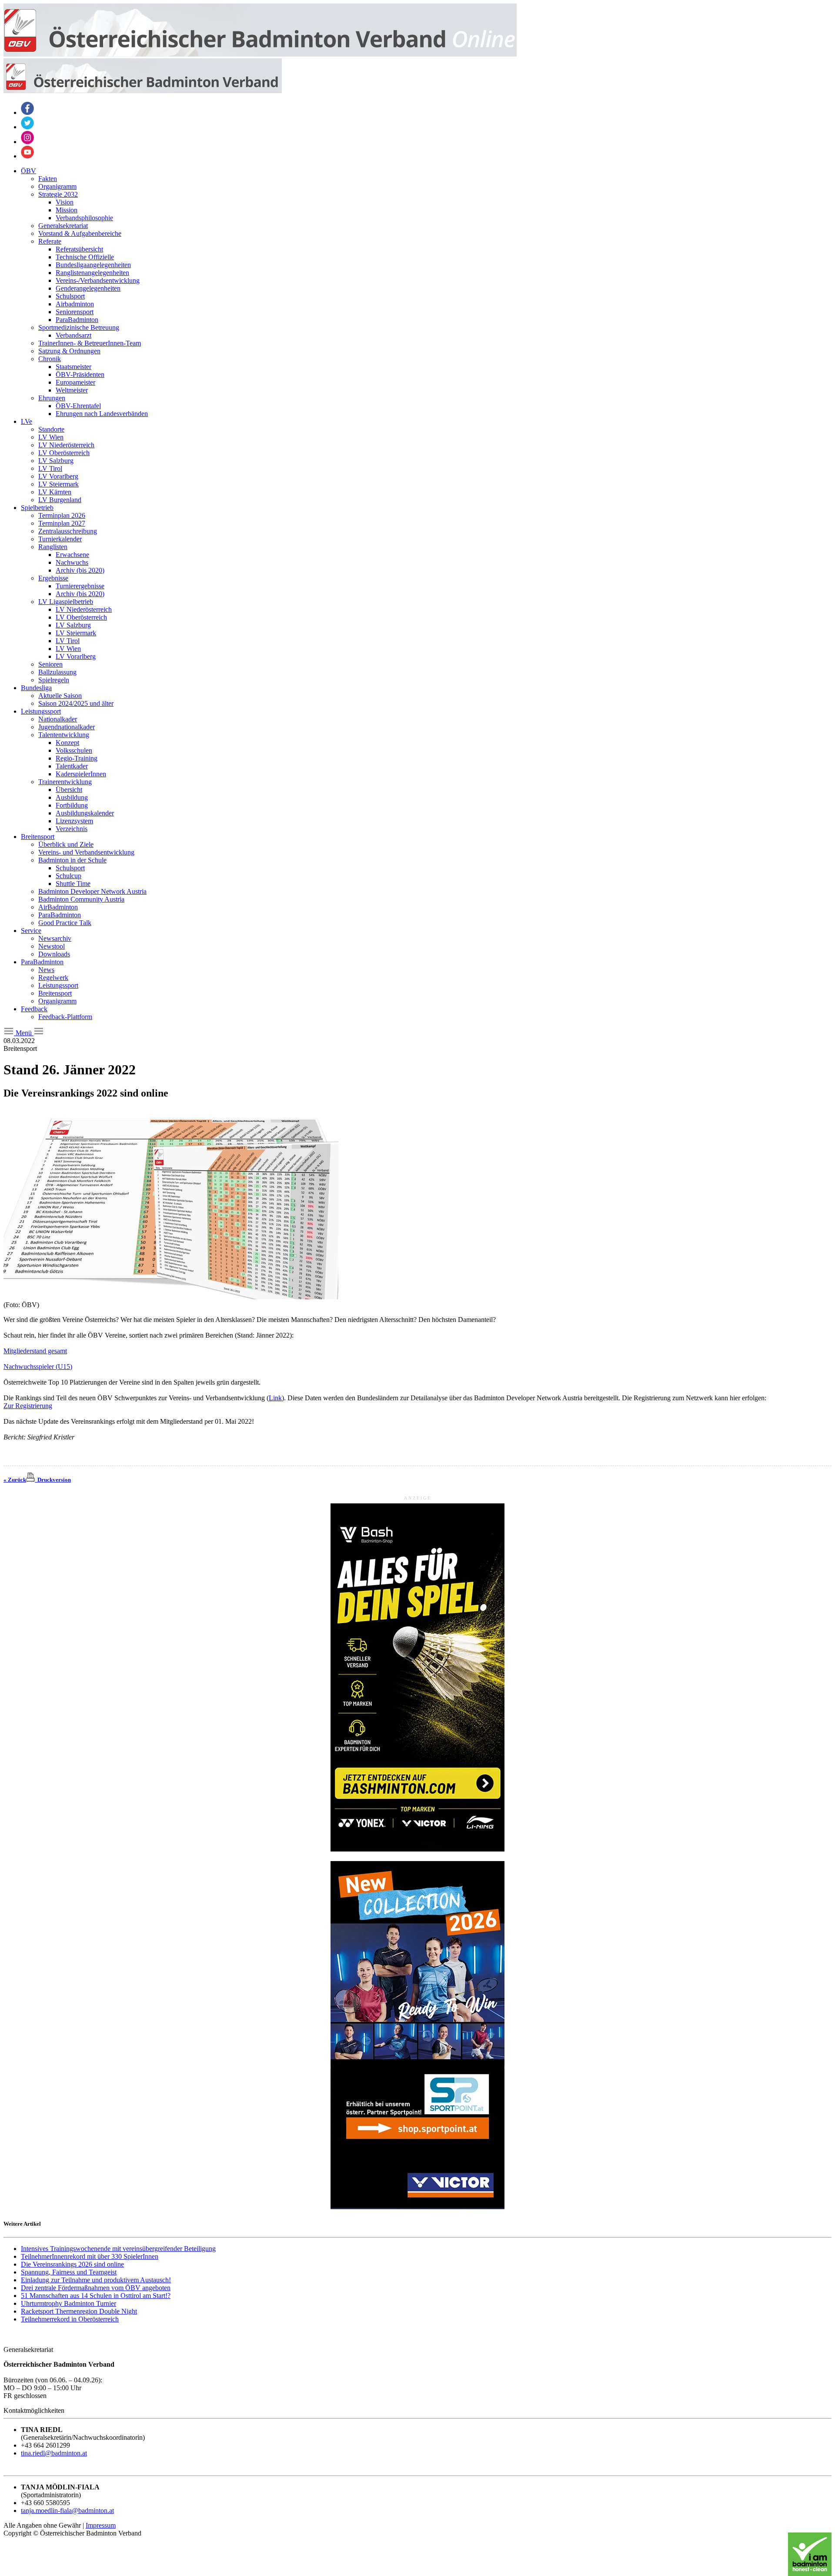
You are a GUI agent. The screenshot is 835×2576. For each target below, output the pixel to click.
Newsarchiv (55, 938)
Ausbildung (72, 797)
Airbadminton (75, 304)
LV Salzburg (56, 461)
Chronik (50, 359)
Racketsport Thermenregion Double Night (79, 2311)
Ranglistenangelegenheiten (92, 273)
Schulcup (68, 876)
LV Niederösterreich (66, 445)
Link (275, 1398)
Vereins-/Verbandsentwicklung (98, 280)
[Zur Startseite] (260, 54)
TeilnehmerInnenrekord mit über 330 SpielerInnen (90, 2256)
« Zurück (15, 1480)
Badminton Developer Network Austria (92, 891)
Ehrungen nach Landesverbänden (102, 414)
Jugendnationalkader (67, 727)
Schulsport (70, 296)
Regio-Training (77, 758)
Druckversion (53, 1480)
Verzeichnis (72, 829)
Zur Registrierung (28, 1406)
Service (31, 931)
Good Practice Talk (65, 923)
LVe (27, 421)
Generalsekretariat (63, 226)
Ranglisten (53, 547)
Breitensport (38, 837)
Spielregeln (54, 680)
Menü (24, 1033)
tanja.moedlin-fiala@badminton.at (67, 2511)
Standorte (51, 429)
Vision (65, 202)
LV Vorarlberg (58, 476)
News (46, 970)
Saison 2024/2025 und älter (76, 703)
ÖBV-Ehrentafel (78, 406)
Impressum (101, 2525)
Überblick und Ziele (66, 844)
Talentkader (72, 766)
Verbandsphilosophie (84, 218)
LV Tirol (50, 468)
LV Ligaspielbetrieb (66, 602)
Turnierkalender (60, 539)
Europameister (75, 382)
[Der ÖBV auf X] (27, 127)
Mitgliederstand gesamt (35, 1351)
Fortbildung (72, 805)
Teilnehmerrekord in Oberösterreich (70, 2319)
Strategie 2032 (58, 194)
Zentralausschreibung (68, 531)
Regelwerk (53, 978)
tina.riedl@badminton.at (54, 2453)
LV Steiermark (58, 484)
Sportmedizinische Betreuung (79, 327)
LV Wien (51, 437)
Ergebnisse (53, 578)
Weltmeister (72, 390)
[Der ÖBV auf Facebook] (27, 112)
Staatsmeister (73, 367)
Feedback (34, 1009)
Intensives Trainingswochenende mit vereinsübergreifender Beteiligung (118, 2249)
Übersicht (69, 790)
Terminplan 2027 (62, 523)
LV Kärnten (55, 492)
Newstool (52, 946)
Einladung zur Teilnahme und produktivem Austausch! (96, 2280)
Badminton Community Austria (81, 899)
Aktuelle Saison (60, 696)
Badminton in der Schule (72, 860)
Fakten (48, 179)
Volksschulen (74, 750)
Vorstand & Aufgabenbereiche (80, 233)
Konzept (67, 743)
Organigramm (57, 186)
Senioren (50, 664)
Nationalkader (58, 719)
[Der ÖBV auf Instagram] (27, 142)
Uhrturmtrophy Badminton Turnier (68, 2303)
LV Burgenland (60, 500)
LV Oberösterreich (64, 453)
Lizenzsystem (74, 821)
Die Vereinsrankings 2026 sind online (72, 2264)
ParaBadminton (77, 320)
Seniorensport (75, 312)
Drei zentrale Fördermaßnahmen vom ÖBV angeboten (96, 2288)
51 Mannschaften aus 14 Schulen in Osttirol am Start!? (96, 2296)
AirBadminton (58, 907)
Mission (67, 210)
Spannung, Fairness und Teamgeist (69, 2272)
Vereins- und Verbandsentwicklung (86, 852)
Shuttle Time (73, 884)
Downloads (54, 954)
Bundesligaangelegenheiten (93, 265)
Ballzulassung (57, 672)
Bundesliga (36, 688)
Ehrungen (52, 398)
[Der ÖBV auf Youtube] (27, 156)
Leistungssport (41, 711)
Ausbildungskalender (85, 813)
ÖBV (28, 171)
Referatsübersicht (79, 249)
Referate (50, 241)
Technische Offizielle (85, 257)
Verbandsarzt (73, 335)
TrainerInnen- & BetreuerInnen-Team (90, 343)
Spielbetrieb (37, 508)
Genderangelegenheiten (88, 288)
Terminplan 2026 (62, 515)
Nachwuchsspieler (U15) (38, 1367)
